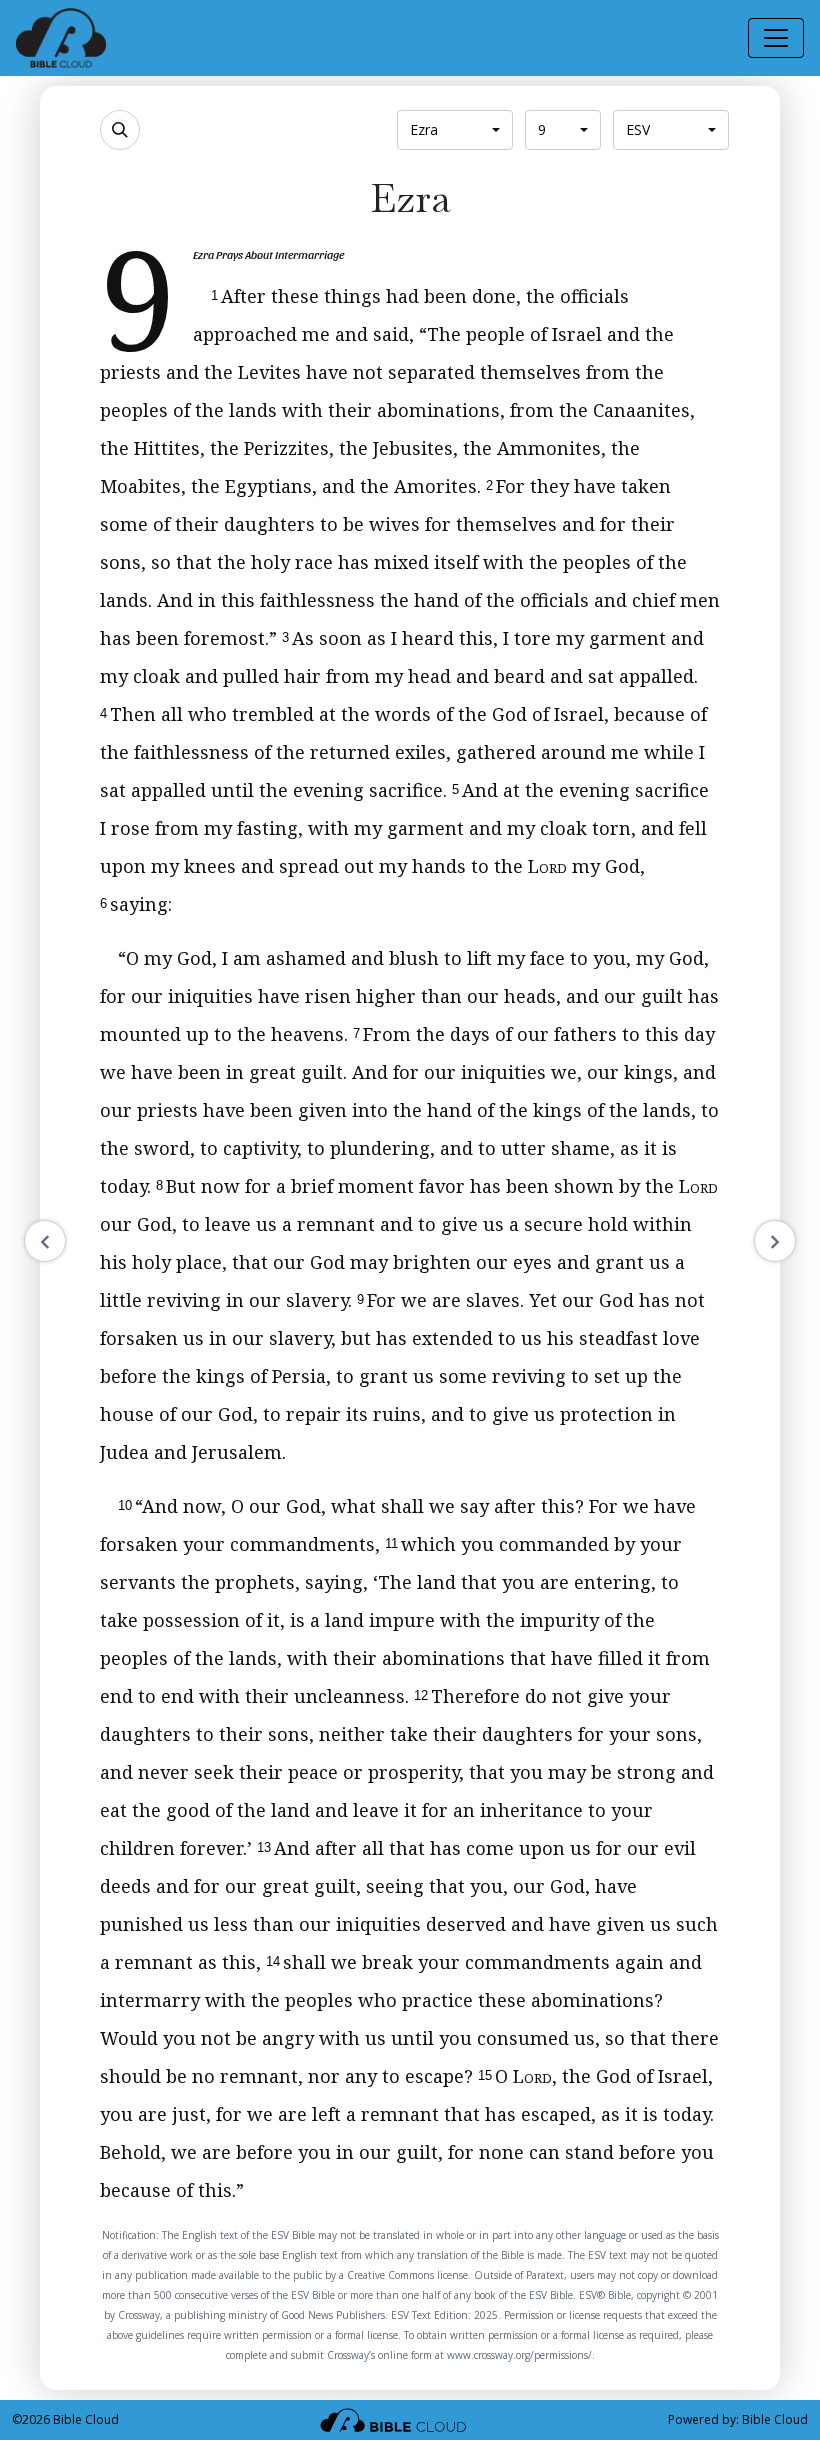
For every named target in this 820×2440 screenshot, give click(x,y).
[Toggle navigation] (776, 38)
